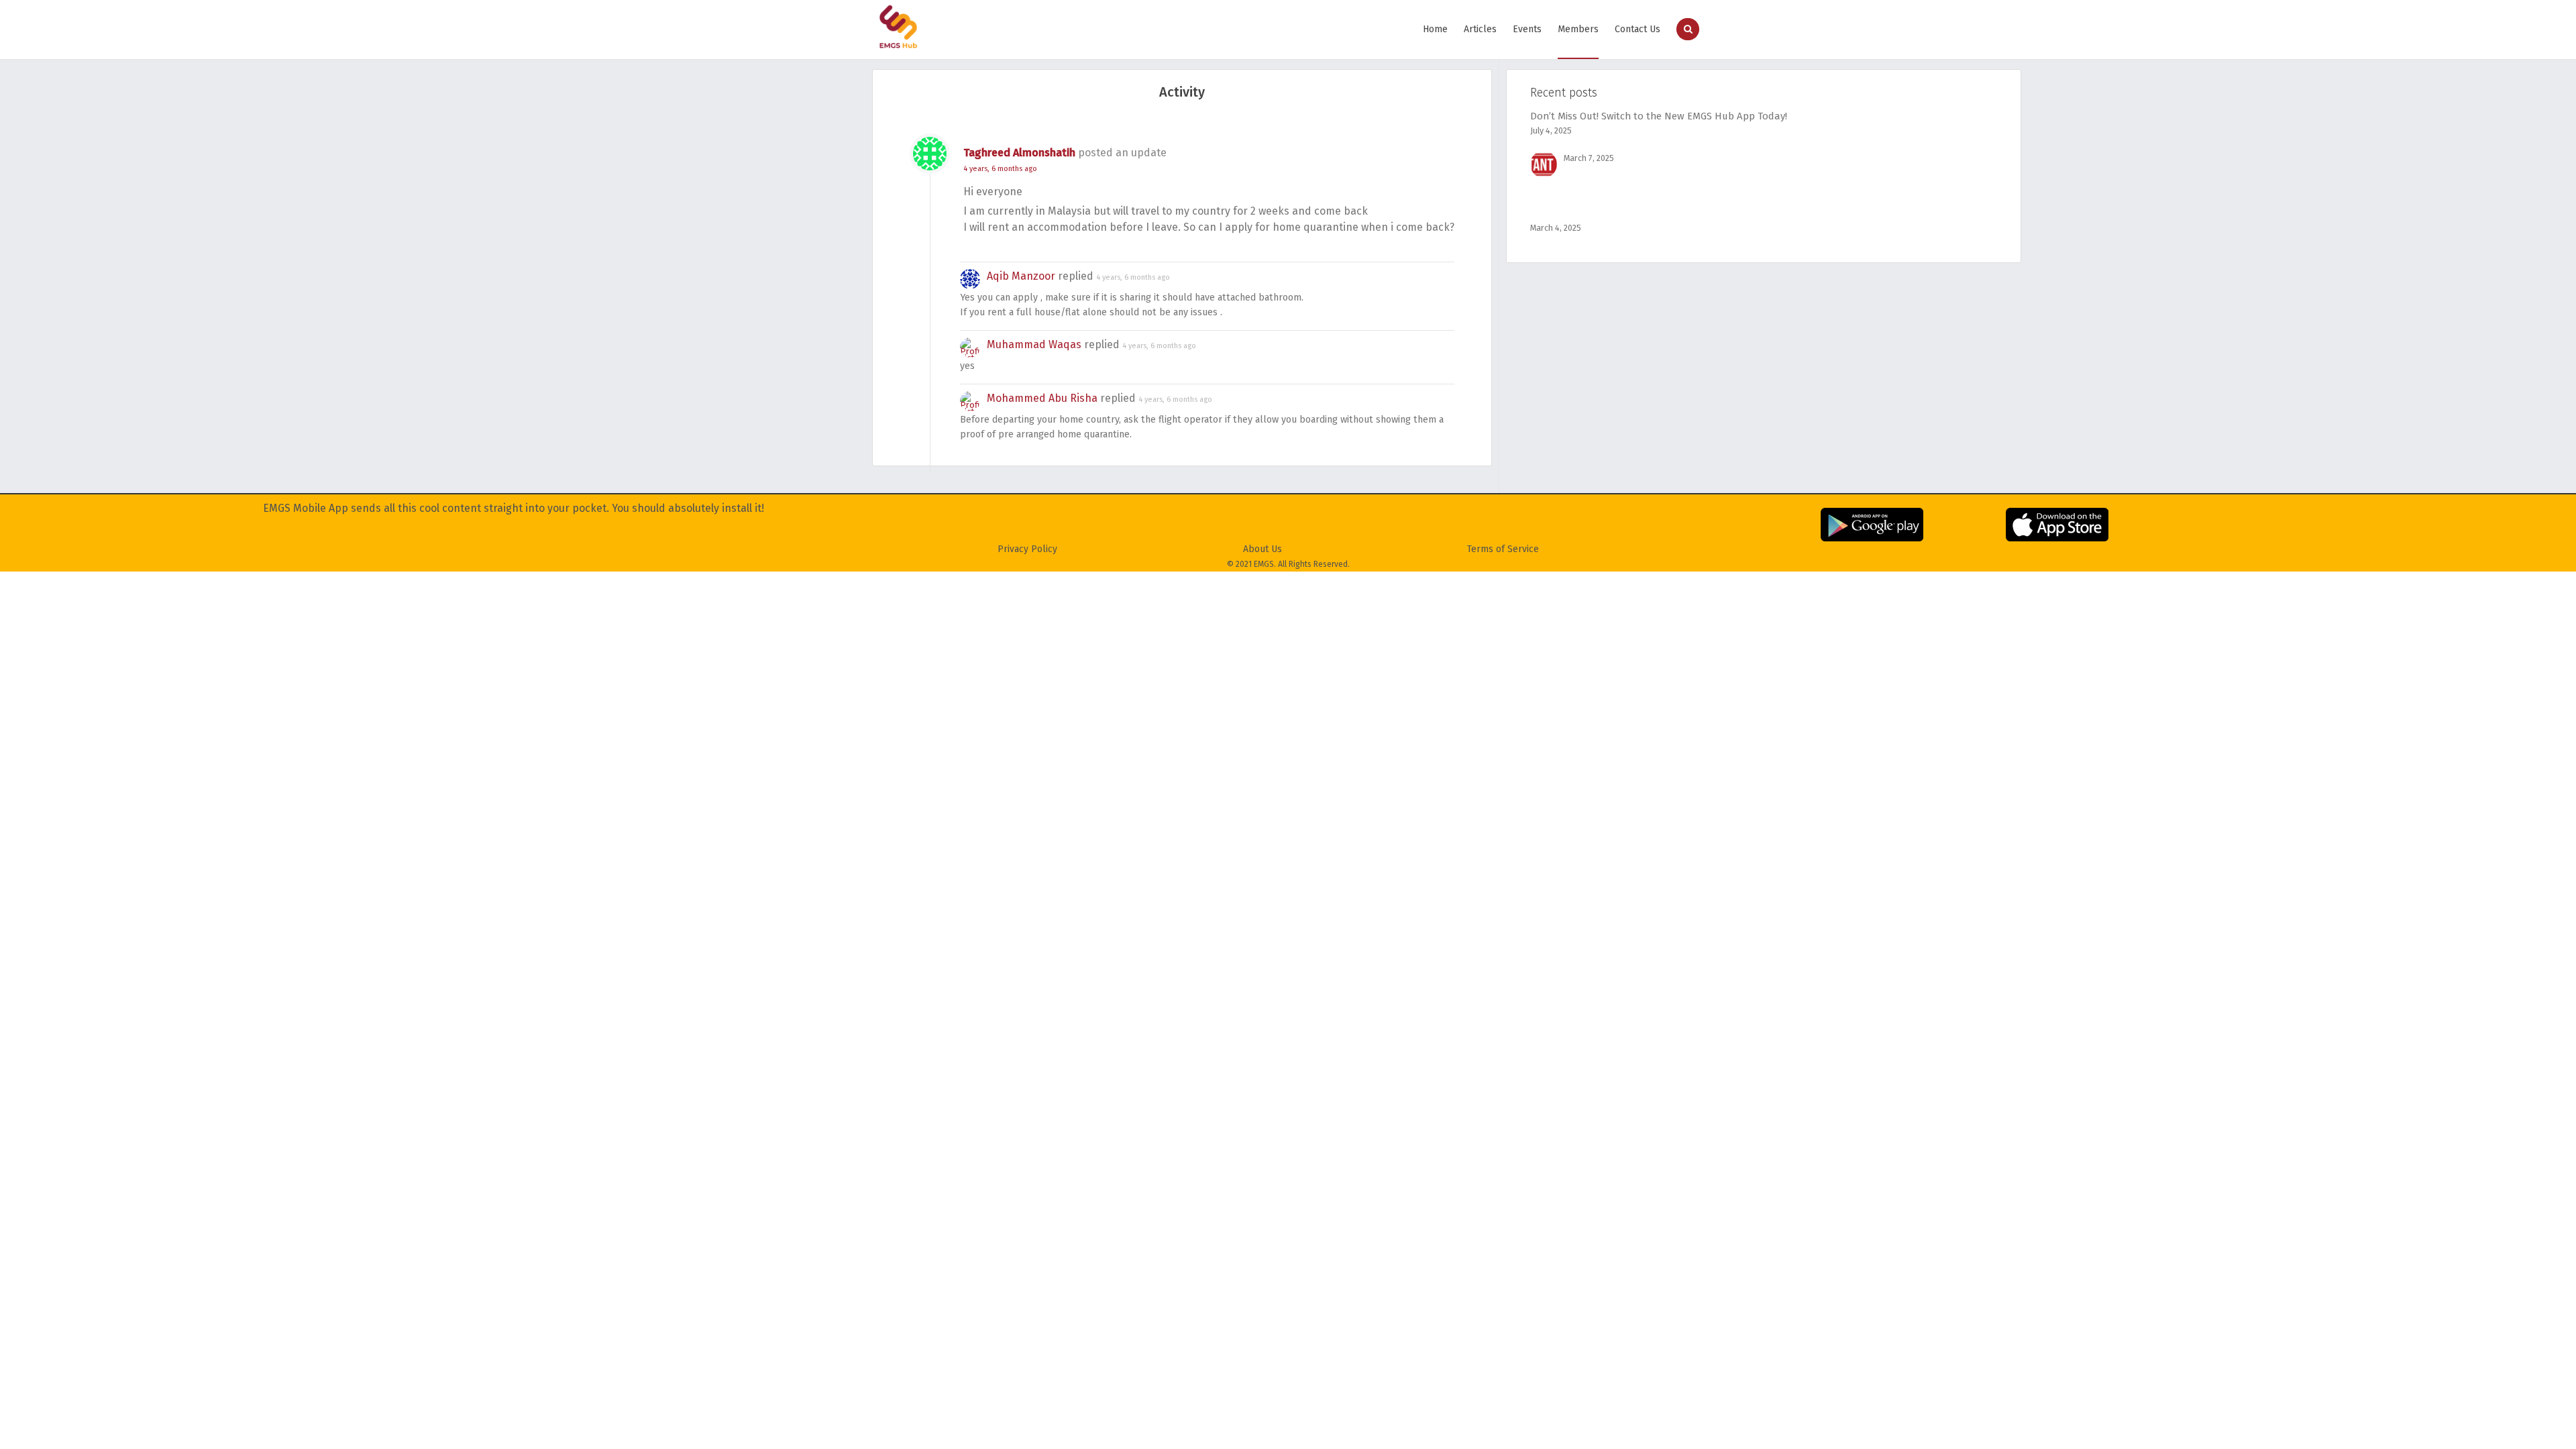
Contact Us (1638, 29)
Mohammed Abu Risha (1042, 398)
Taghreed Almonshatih (1019, 153)
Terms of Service (1503, 549)
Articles (1480, 29)
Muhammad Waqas (1034, 344)
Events (1527, 29)
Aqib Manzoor (1021, 276)
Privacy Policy (1027, 549)
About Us (1263, 549)
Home (1435, 29)
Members (1578, 29)
